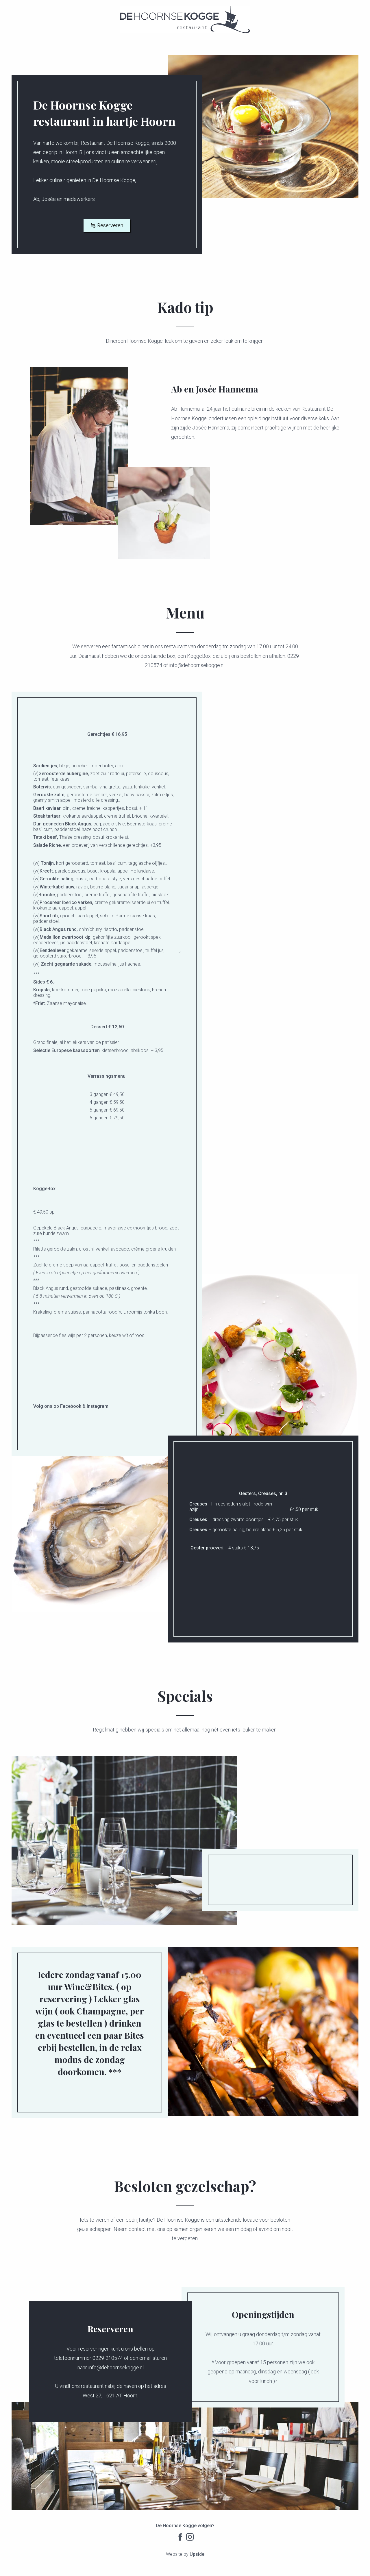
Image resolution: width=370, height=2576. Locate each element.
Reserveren (110, 225)
